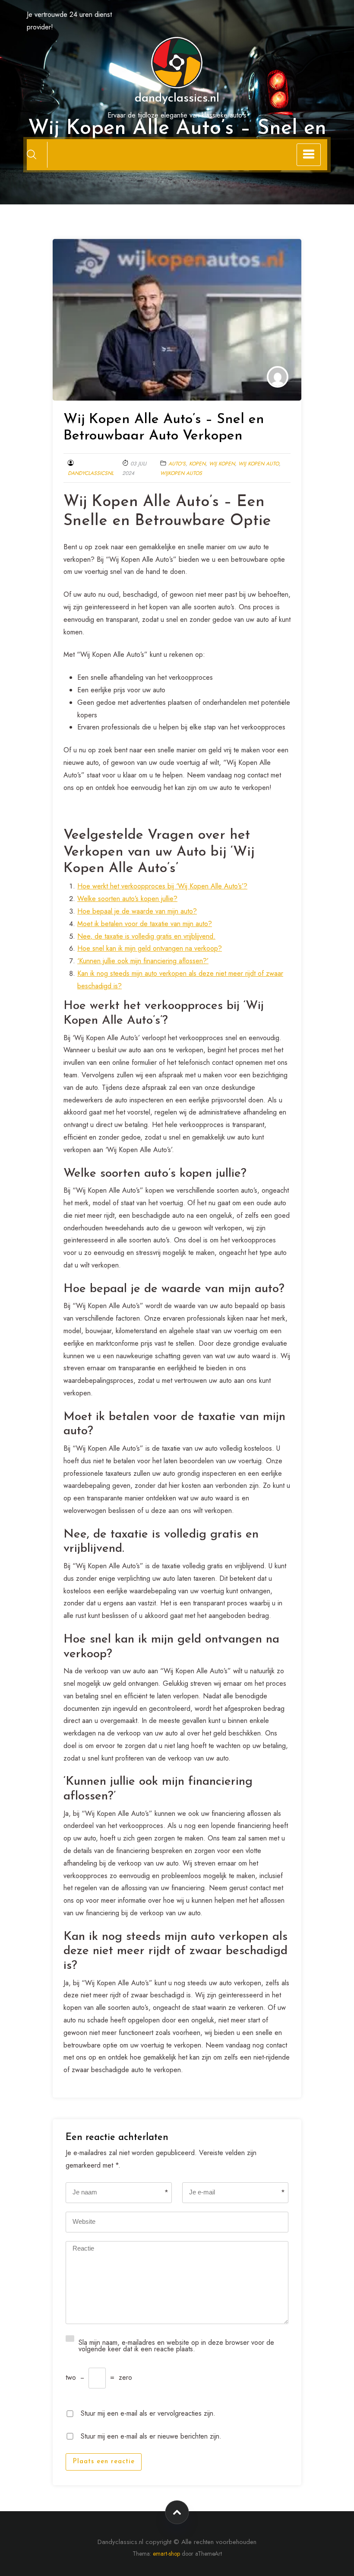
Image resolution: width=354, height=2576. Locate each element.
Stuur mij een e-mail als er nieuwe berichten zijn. (151, 2435)
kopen (197, 464)
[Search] (32, 154)
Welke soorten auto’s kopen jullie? (127, 899)
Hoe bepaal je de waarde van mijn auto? (137, 911)
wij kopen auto (259, 464)
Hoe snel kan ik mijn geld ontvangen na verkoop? (150, 948)
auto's (177, 464)
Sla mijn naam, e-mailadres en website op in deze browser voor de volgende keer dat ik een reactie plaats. (176, 2345)
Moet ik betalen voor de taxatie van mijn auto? (145, 924)
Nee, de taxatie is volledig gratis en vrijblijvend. (146, 936)
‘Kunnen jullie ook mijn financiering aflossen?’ (143, 961)
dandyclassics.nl (177, 99)
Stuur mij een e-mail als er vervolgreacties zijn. (148, 2412)
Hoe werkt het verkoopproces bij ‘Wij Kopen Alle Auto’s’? (162, 886)
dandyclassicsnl (91, 473)
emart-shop (166, 2554)
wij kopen (222, 464)
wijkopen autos (181, 473)
